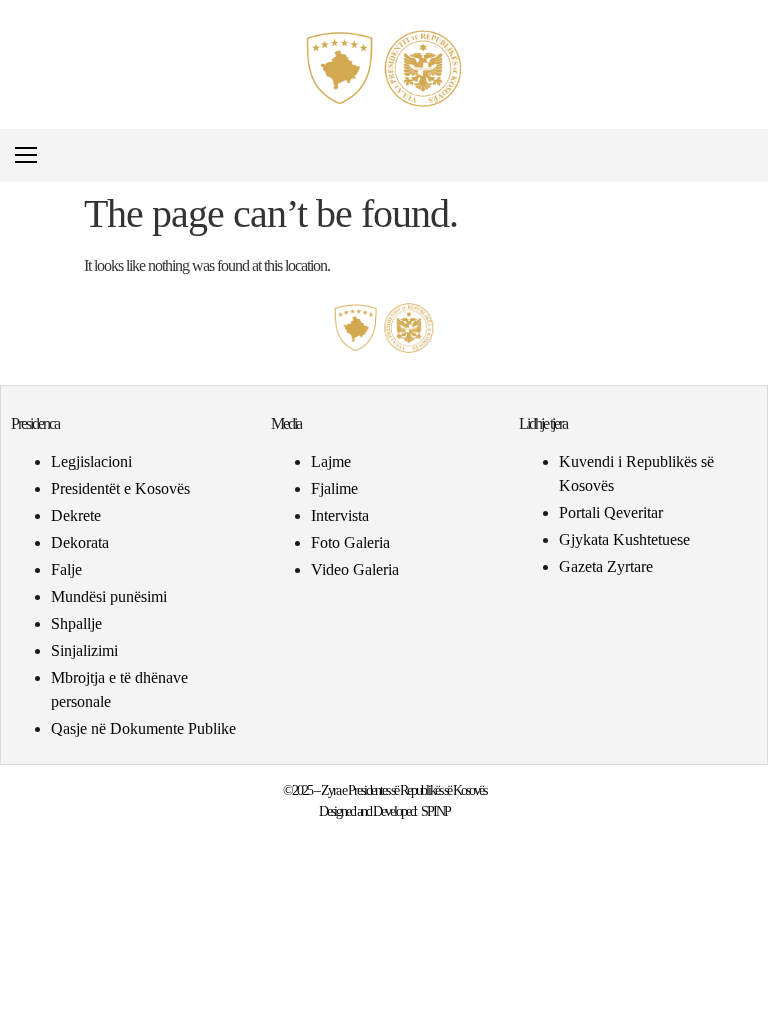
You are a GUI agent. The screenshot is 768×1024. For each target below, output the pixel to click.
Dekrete (76, 515)
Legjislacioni (91, 461)
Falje (66, 569)
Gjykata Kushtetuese (624, 539)
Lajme (331, 461)
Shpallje (76, 623)
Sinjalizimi (84, 650)
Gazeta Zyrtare (606, 566)
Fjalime (334, 488)
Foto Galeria (350, 542)
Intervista (340, 515)
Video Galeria (355, 569)
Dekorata (80, 542)
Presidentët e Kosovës (120, 488)
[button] (741, 155)
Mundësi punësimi (109, 596)
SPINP (435, 811)
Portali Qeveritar (611, 512)
